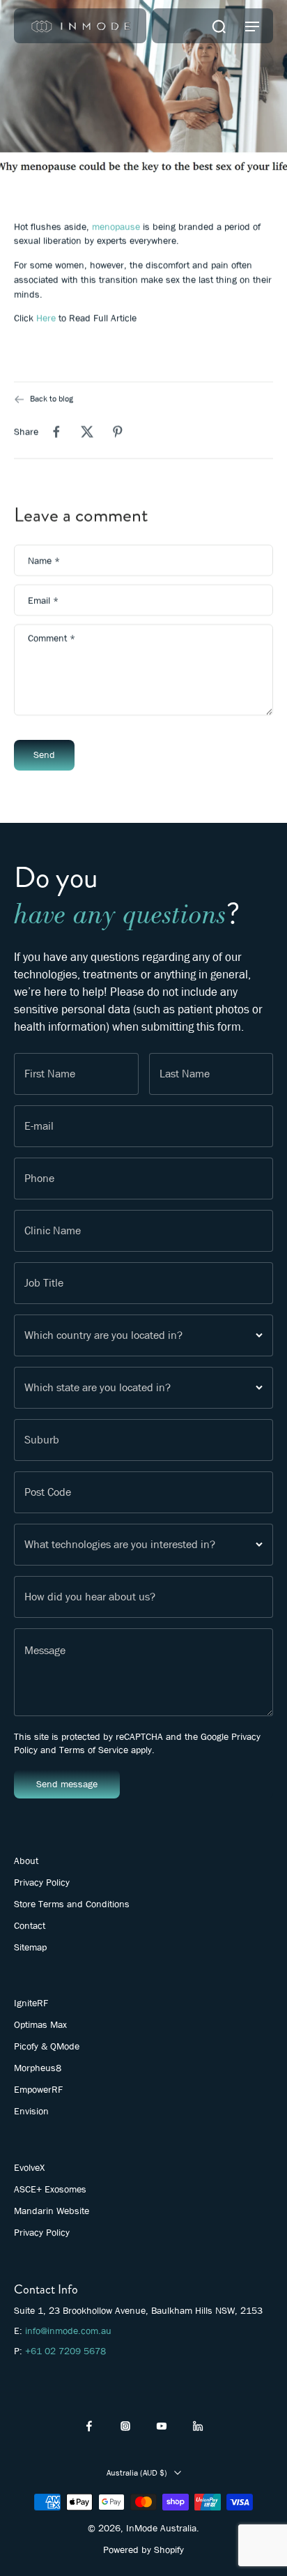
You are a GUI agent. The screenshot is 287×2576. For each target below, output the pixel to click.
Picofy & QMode (47, 2046)
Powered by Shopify (143, 2550)
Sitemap (30, 1947)
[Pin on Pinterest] (118, 432)
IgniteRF (31, 2003)
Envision (31, 2111)
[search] (219, 26)
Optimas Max (40, 2024)
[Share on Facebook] (56, 432)
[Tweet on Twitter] (87, 432)
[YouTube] (162, 2426)
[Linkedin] (198, 2426)
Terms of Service (94, 1750)
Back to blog (52, 399)
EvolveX (29, 2167)
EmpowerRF (38, 2089)
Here (46, 318)
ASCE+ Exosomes (50, 2189)
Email (43, 600)
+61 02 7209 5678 (65, 2351)
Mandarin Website (52, 2211)
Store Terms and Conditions (72, 1904)
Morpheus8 (38, 2068)
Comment (52, 638)
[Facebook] (89, 2426)
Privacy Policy (42, 1882)
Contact (30, 1925)
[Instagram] (125, 2426)
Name (44, 560)
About (26, 1861)
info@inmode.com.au (68, 2331)
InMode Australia (161, 2528)
